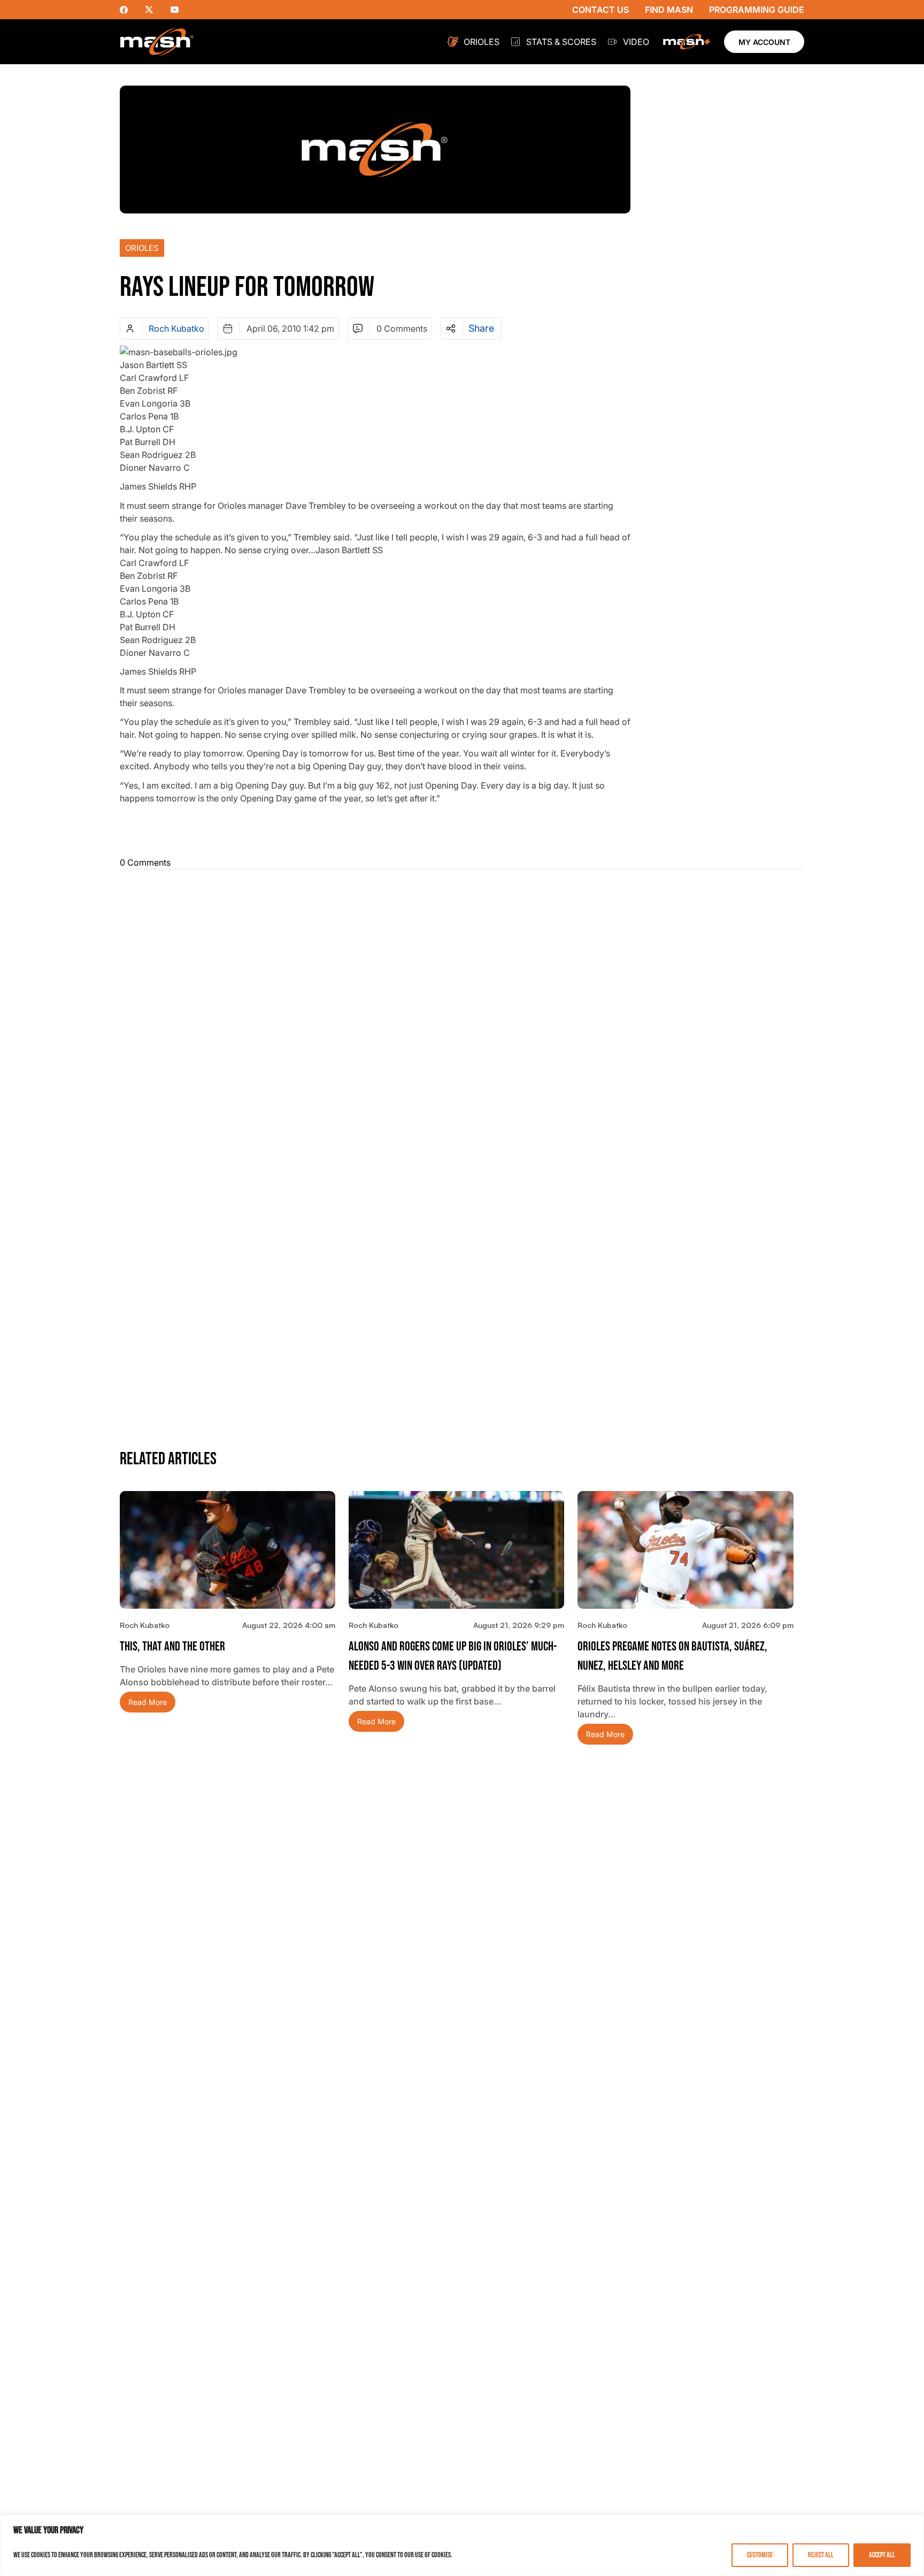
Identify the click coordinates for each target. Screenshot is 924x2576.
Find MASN (669, 10)
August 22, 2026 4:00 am (289, 1625)
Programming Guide (757, 10)
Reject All (821, 2555)
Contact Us (600, 10)
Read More (148, 1702)
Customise (760, 2555)
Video (636, 42)
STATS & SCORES (561, 42)
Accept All (882, 2555)
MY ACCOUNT (764, 42)
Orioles (482, 42)
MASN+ (687, 42)
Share (481, 328)
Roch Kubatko (176, 328)
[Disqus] (462, 1012)
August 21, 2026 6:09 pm (748, 1625)
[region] (462, 2545)
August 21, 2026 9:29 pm (519, 1625)
